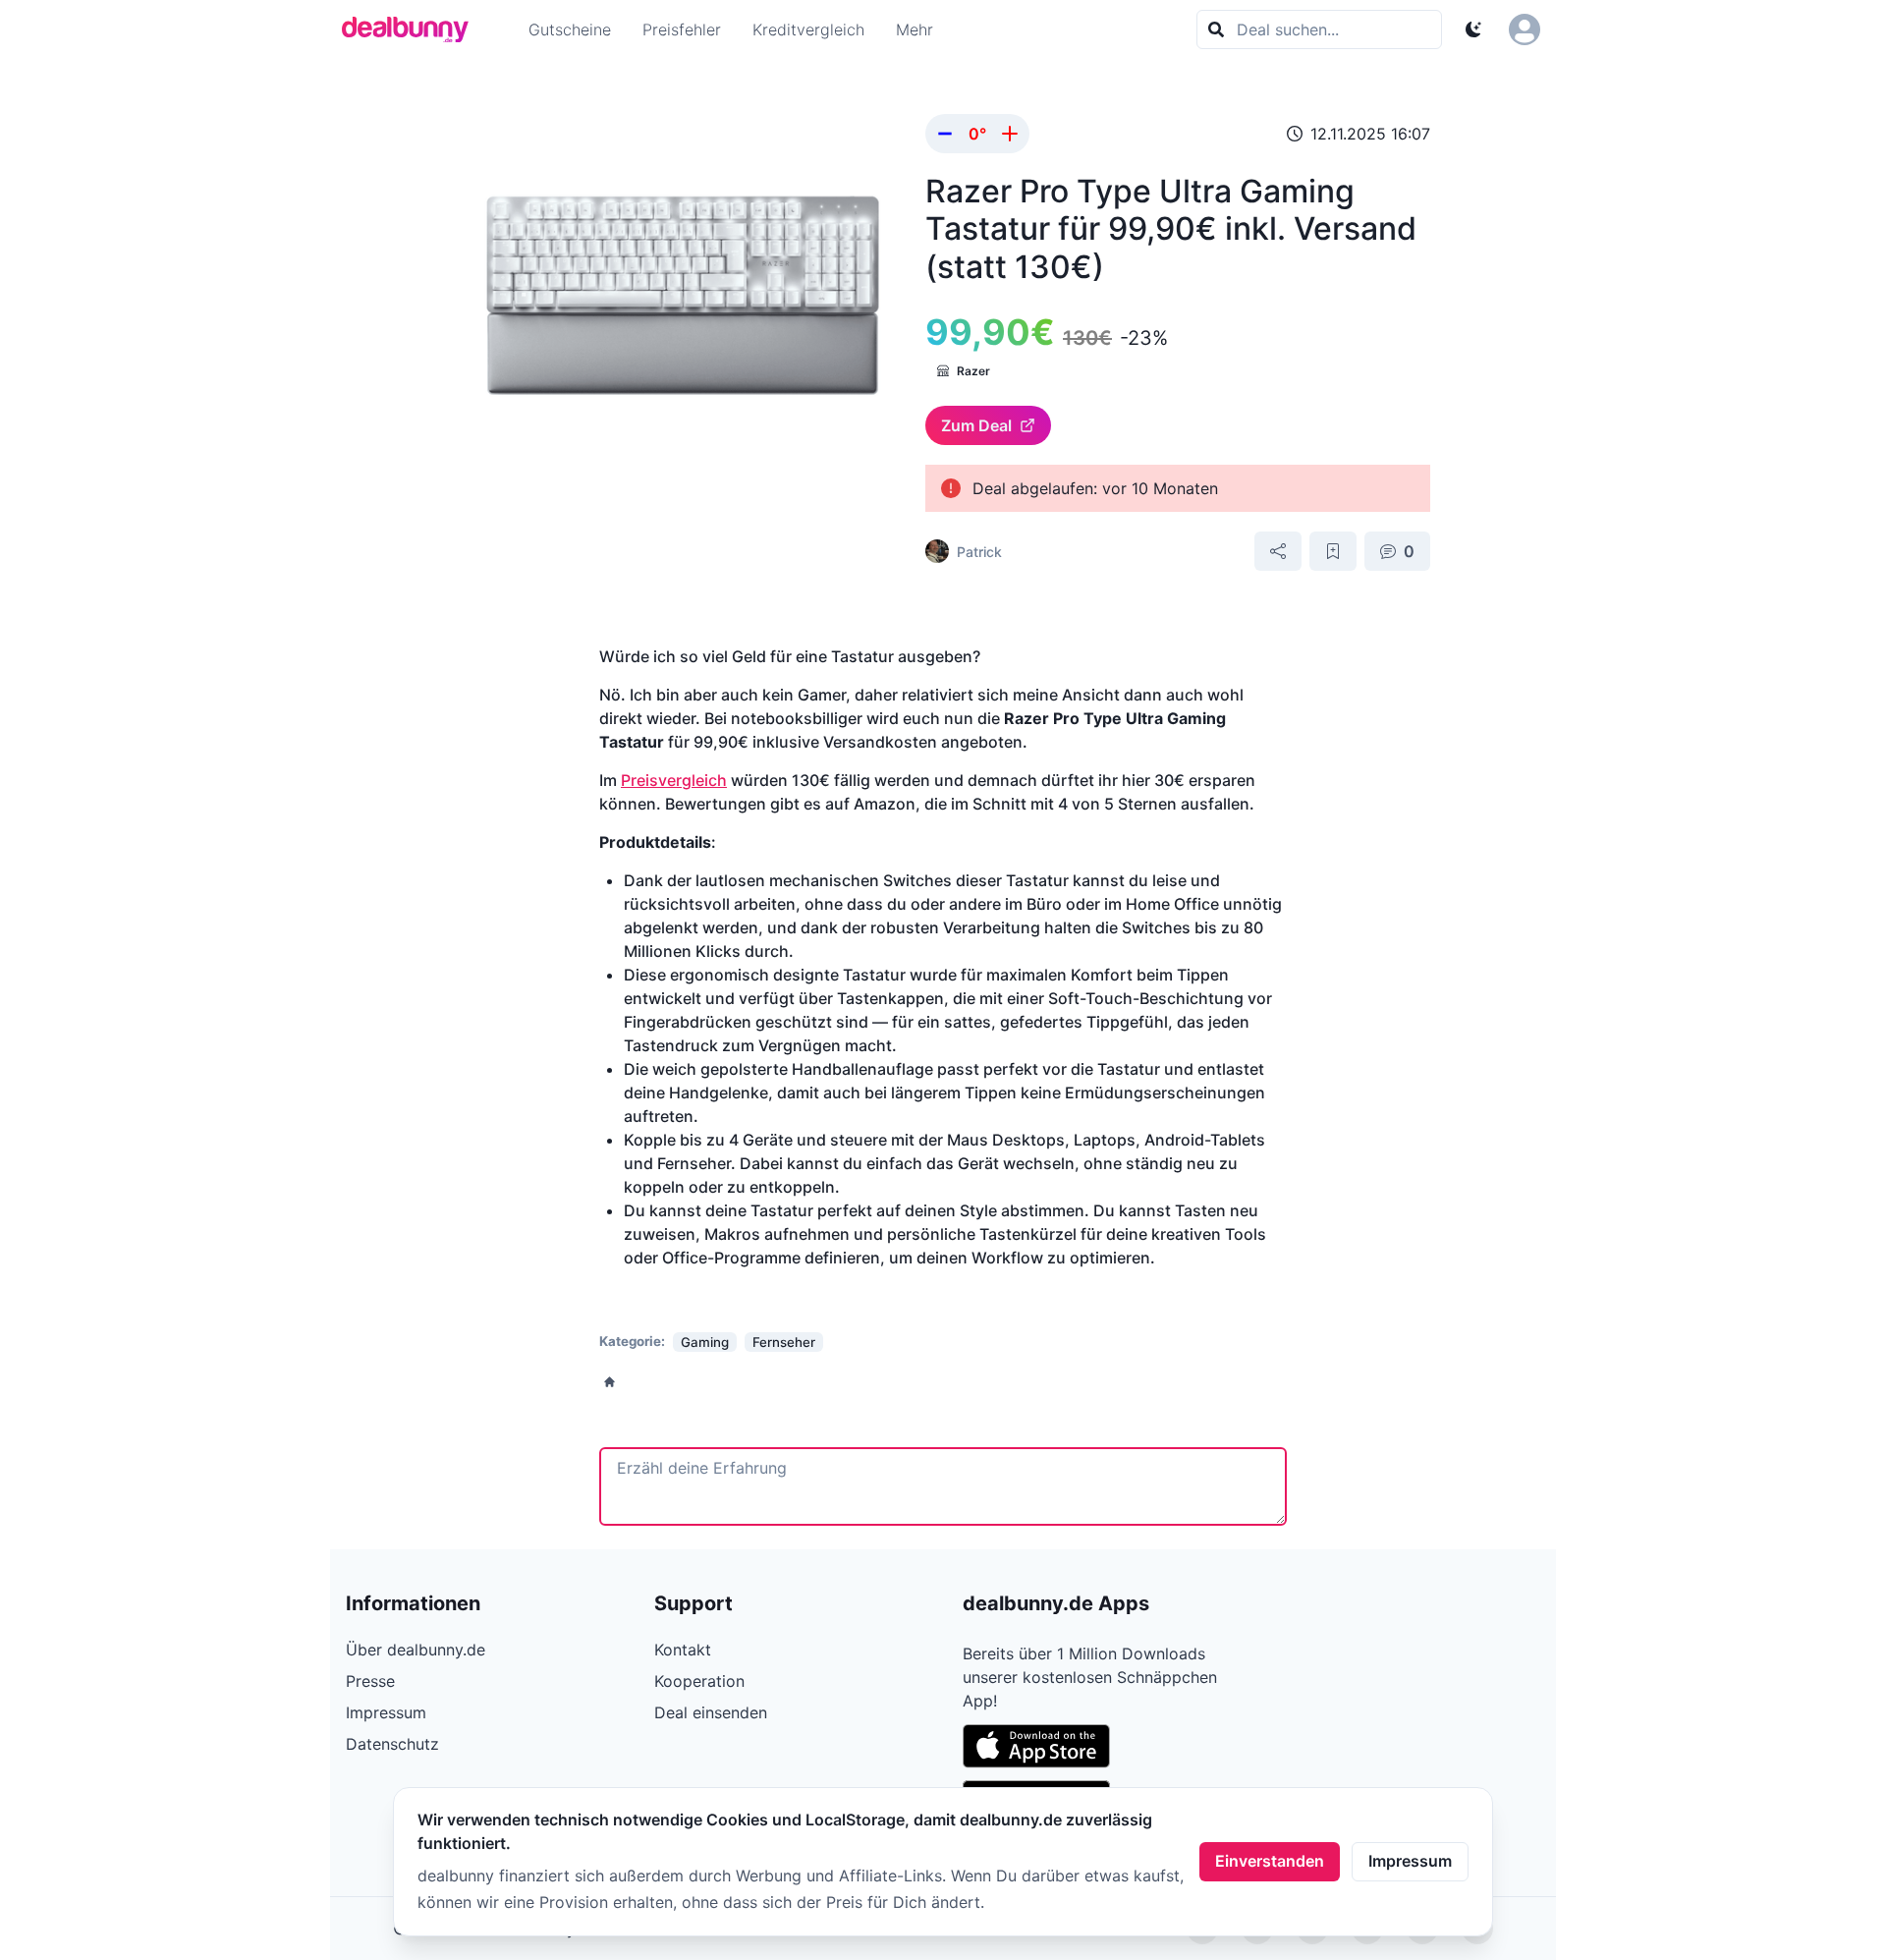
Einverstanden (1270, 1861)
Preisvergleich (674, 780)
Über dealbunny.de (416, 1650)
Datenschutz (392, 1744)
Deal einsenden (711, 1712)
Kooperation (699, 1681)
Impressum (1410, 1861)
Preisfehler (682, 29)
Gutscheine (570, 29)
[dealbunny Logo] (412, 29)
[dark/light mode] (1473, 29)
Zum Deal (976, 425)
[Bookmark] (1333, 551)
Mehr (915, 29)
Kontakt (683, 1650)
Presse (370, 1681)
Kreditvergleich (808, 29)
